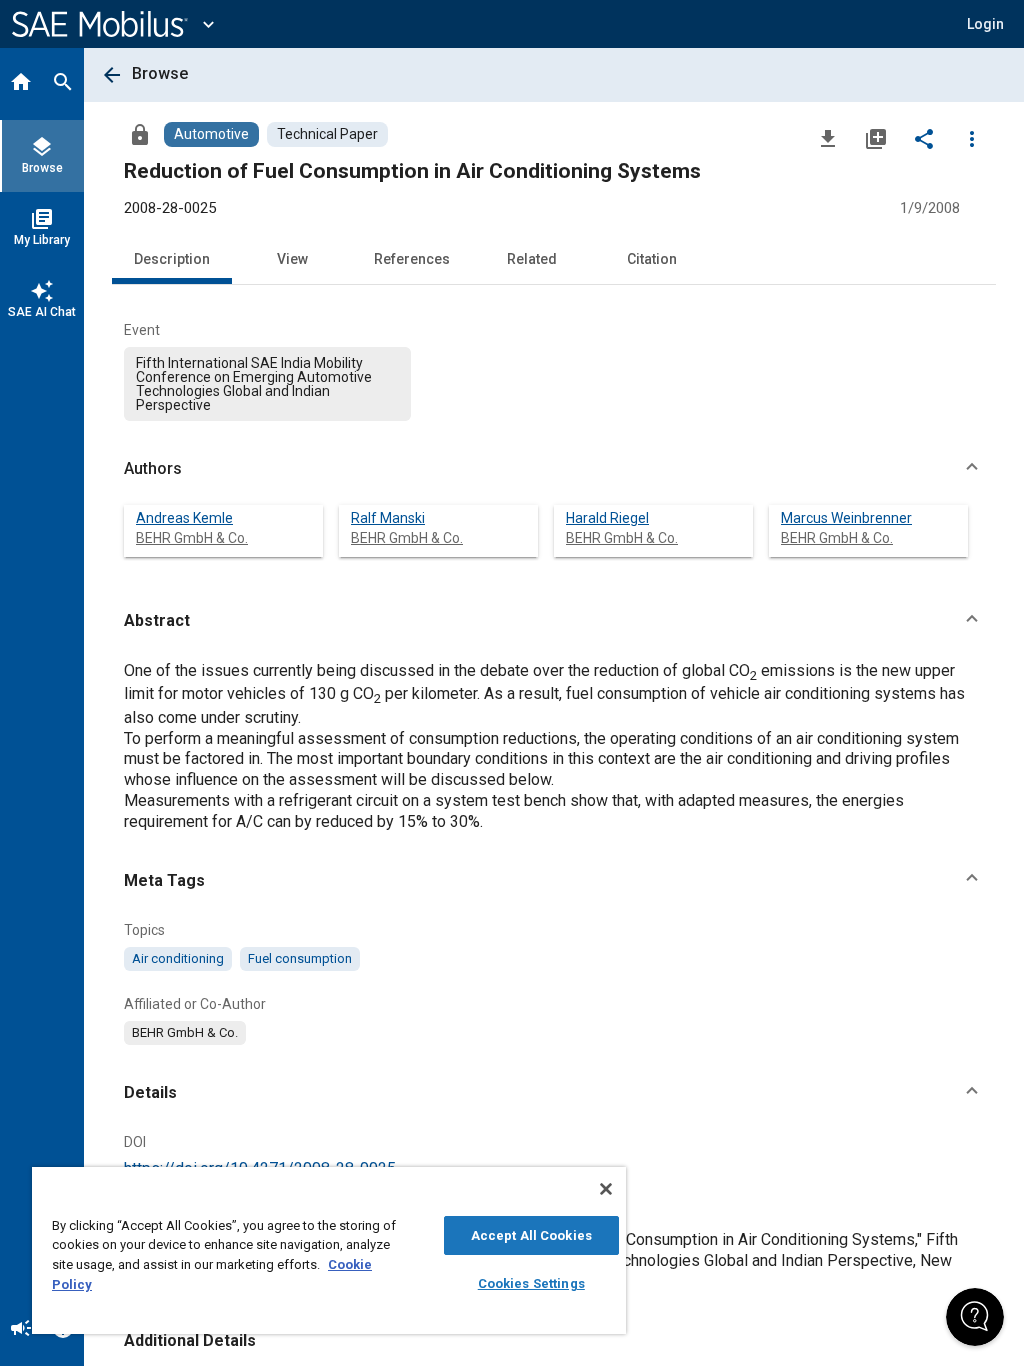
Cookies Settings (531, 1283)
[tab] (21, 84)
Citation (652, 259)
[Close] (606, 1189)
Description (172, 259)
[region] (329, 1250)
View (292, 259)
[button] (554, 469)
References (412, 259)
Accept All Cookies (531, 1235)
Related (532, 259)
